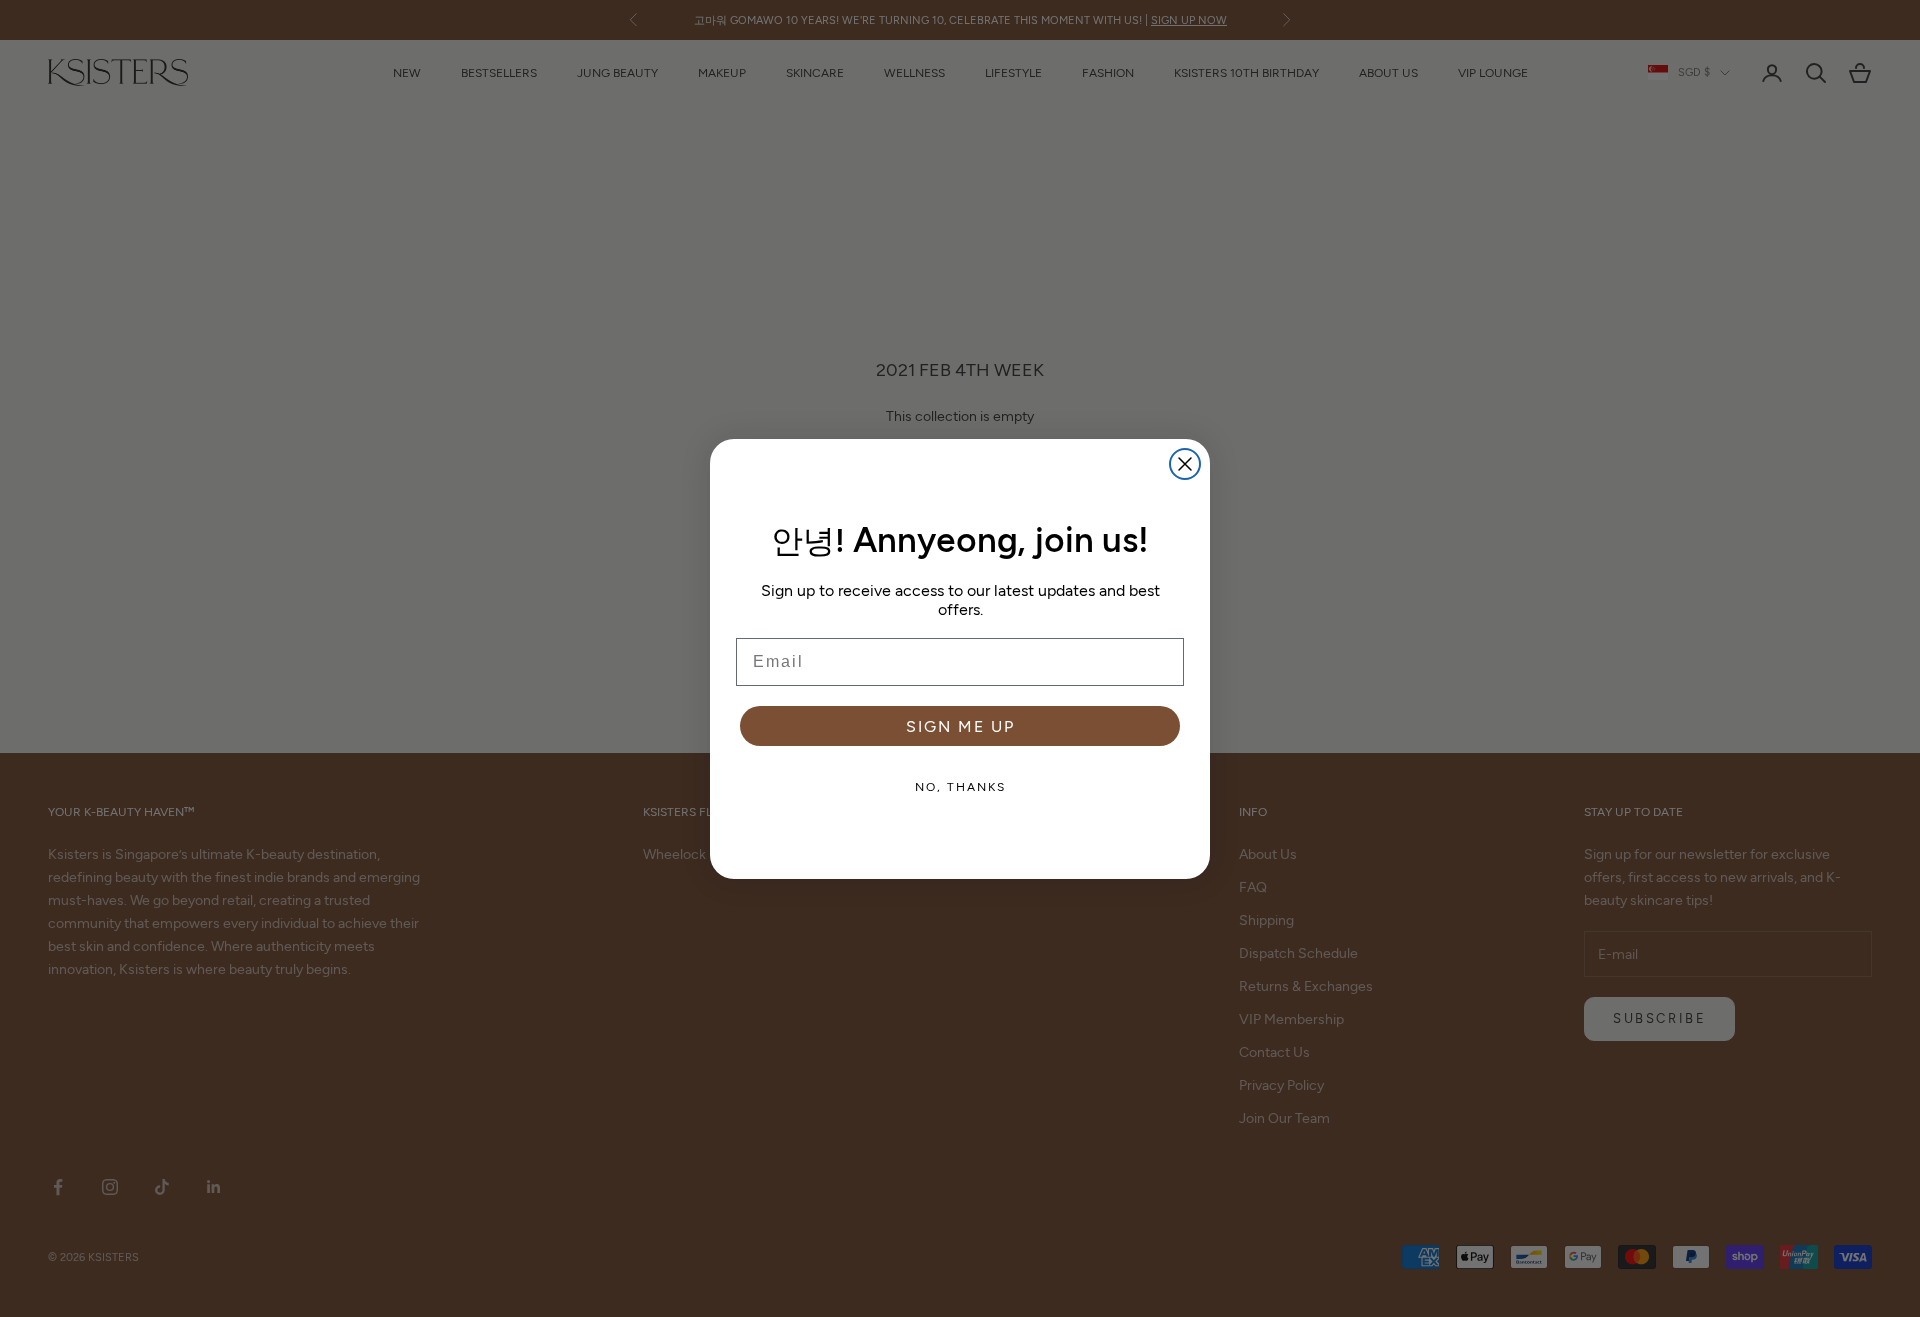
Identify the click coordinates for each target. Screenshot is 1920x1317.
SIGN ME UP (960, 725)
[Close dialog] (1185, 464)
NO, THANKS (960, 786)
